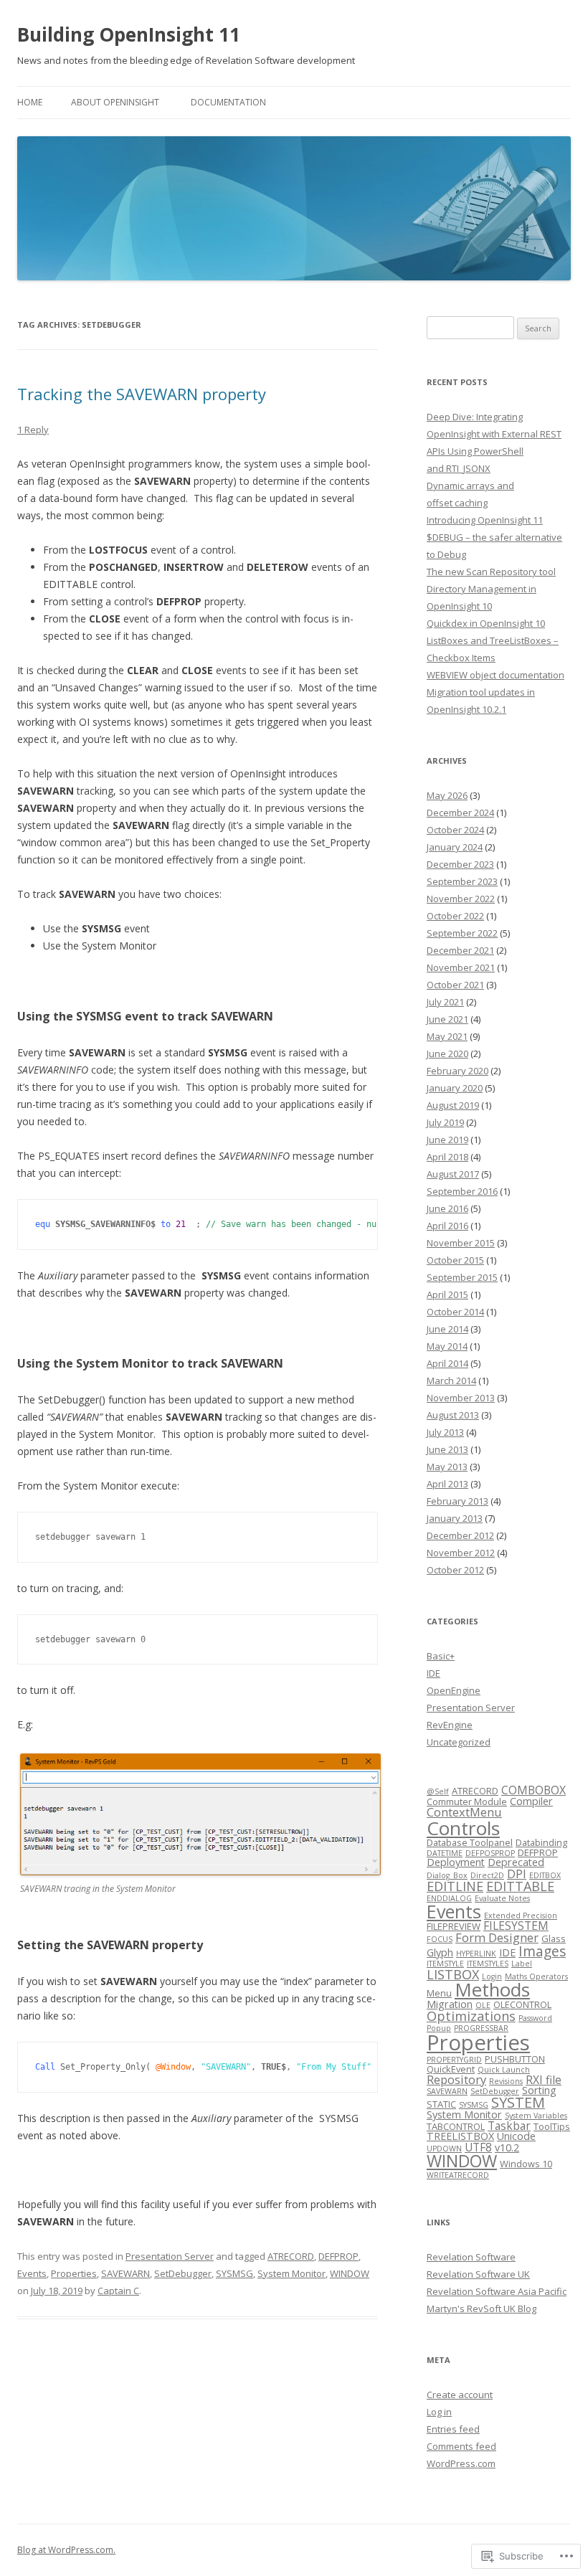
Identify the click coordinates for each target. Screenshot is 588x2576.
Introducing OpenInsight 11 (485, 520)
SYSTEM (518, 2102)
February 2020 (457, 1071)
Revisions (506, 2081)
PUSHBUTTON (515, 2059)
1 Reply (33, 430)
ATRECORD (291, 2256)
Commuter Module (467, 1801)
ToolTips (552, 2126)
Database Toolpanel (470, 1842)
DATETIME (445, 1853)
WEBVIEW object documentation (495, 675)
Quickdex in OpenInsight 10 (486, 623)
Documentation (228, 102)
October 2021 (455, 985)
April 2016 (447, 1226)
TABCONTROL (456, 2126)
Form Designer (497, 1937)
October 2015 (455, 1260)
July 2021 (445, 1002)
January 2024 (455, 847)
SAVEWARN (125, 2273)
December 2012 (460, 1535)
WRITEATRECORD (458, 2175)
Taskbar (509, 2126)
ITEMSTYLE (445, 1964)
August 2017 (453, 1174)
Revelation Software (471, 2257)
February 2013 (457, 1501)
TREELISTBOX (460, 2136)
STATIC (441, 2104)
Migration (450, 2004)
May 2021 (447, 1036)
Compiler (531, 1801)
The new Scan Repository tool (491, 572)
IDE (433, 1673)
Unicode (516, 2136)
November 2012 (461, 1553)
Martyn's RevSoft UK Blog (482, 2309)
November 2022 (461, 899)
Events (32, 2273)
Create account (460, 2395)
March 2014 (451, 1381)
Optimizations (471, 2016)
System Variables (536, 2116)
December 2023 (460, 864)
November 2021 (461, 967)
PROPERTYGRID (454, 2060)
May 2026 (447, 795)
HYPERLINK (476, 1954)
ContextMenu (464, 1812)
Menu (439, 1993)
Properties (74, 2273)
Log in (439, 2412)
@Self (438, 1791)
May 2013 (447, 1467)
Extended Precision (521, 1916)
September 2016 (462, 1191)
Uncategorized (459, 1742)
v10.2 (507, 2148)
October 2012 (455, 1570)
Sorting (539, 2090)
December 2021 (460, 950)
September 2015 (462, 1277)
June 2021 (447, 1019)
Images (542, 1951)
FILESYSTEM (516, 1926)
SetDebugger (183, 2273)
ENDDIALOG (449, 1898)
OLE (483, 2005)
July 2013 (445, 1432)
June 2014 (447, 1329)
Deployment (456, 1862)
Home (30, 102)
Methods (492, 1989)
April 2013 (447, 1484)
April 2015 (447, 1294)
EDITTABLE (520, 1886)
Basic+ (441, 1656)
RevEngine (450, 1725)
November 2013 (461, 1398)
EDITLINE (455, 1886)
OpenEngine (454, 1690)
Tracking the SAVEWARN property (142, 394)
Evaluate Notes (502, 1898)
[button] (200, 1814)
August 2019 (453, 1105)
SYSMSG (234, 2273)
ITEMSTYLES (488, 1964)
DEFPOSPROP (490, 1853)
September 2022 (462, 933)
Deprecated (516, 1862)
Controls (463, 1828)
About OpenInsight (115, 102)
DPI (517, 1874)
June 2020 (447, 1053)
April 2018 (447, 1157)
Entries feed (453, 2429)
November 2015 (461, 1243)
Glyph (440, 1952)
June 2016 (447, 1208)
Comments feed (461, 2446)
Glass (554, 1938)
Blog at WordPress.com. (66, 2550)
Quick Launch (504, 2070)
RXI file (544, 2080)
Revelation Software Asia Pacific (497, 2291)
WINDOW (350, 2273)
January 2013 (455, 1518)
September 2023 (462, 881)
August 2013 (453, 1415)
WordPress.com (461, 2463)
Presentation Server (170, 2256)
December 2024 (460, 813)
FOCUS (440, 1939)
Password (535, 2018)
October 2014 (455, 1312)
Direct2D (487, 1875)
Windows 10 (526, 2164)
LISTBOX (453, 1974)
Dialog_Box (447, 1875)
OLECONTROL (522, 2004)
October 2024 (455, 830)
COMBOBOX (534, 1790)
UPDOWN (444, 2149)
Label (522, 1964)
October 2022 (455, 916)
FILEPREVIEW (454, 1926)
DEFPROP (338, 2256)
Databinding (541, 1842)
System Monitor (291, 2273)
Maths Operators (536, 1976)
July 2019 (445, 1122)
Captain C (118, 2291)
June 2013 (447, 1449)
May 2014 (447, 1346)
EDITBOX (545, 1875)
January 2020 (455, 1088)
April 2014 (447, 1363)
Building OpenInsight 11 (129, 34)
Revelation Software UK (478, 2274)
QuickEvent (451, 2069)
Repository (456, 2079)
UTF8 (478, 2147)
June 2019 (447, 1140)
